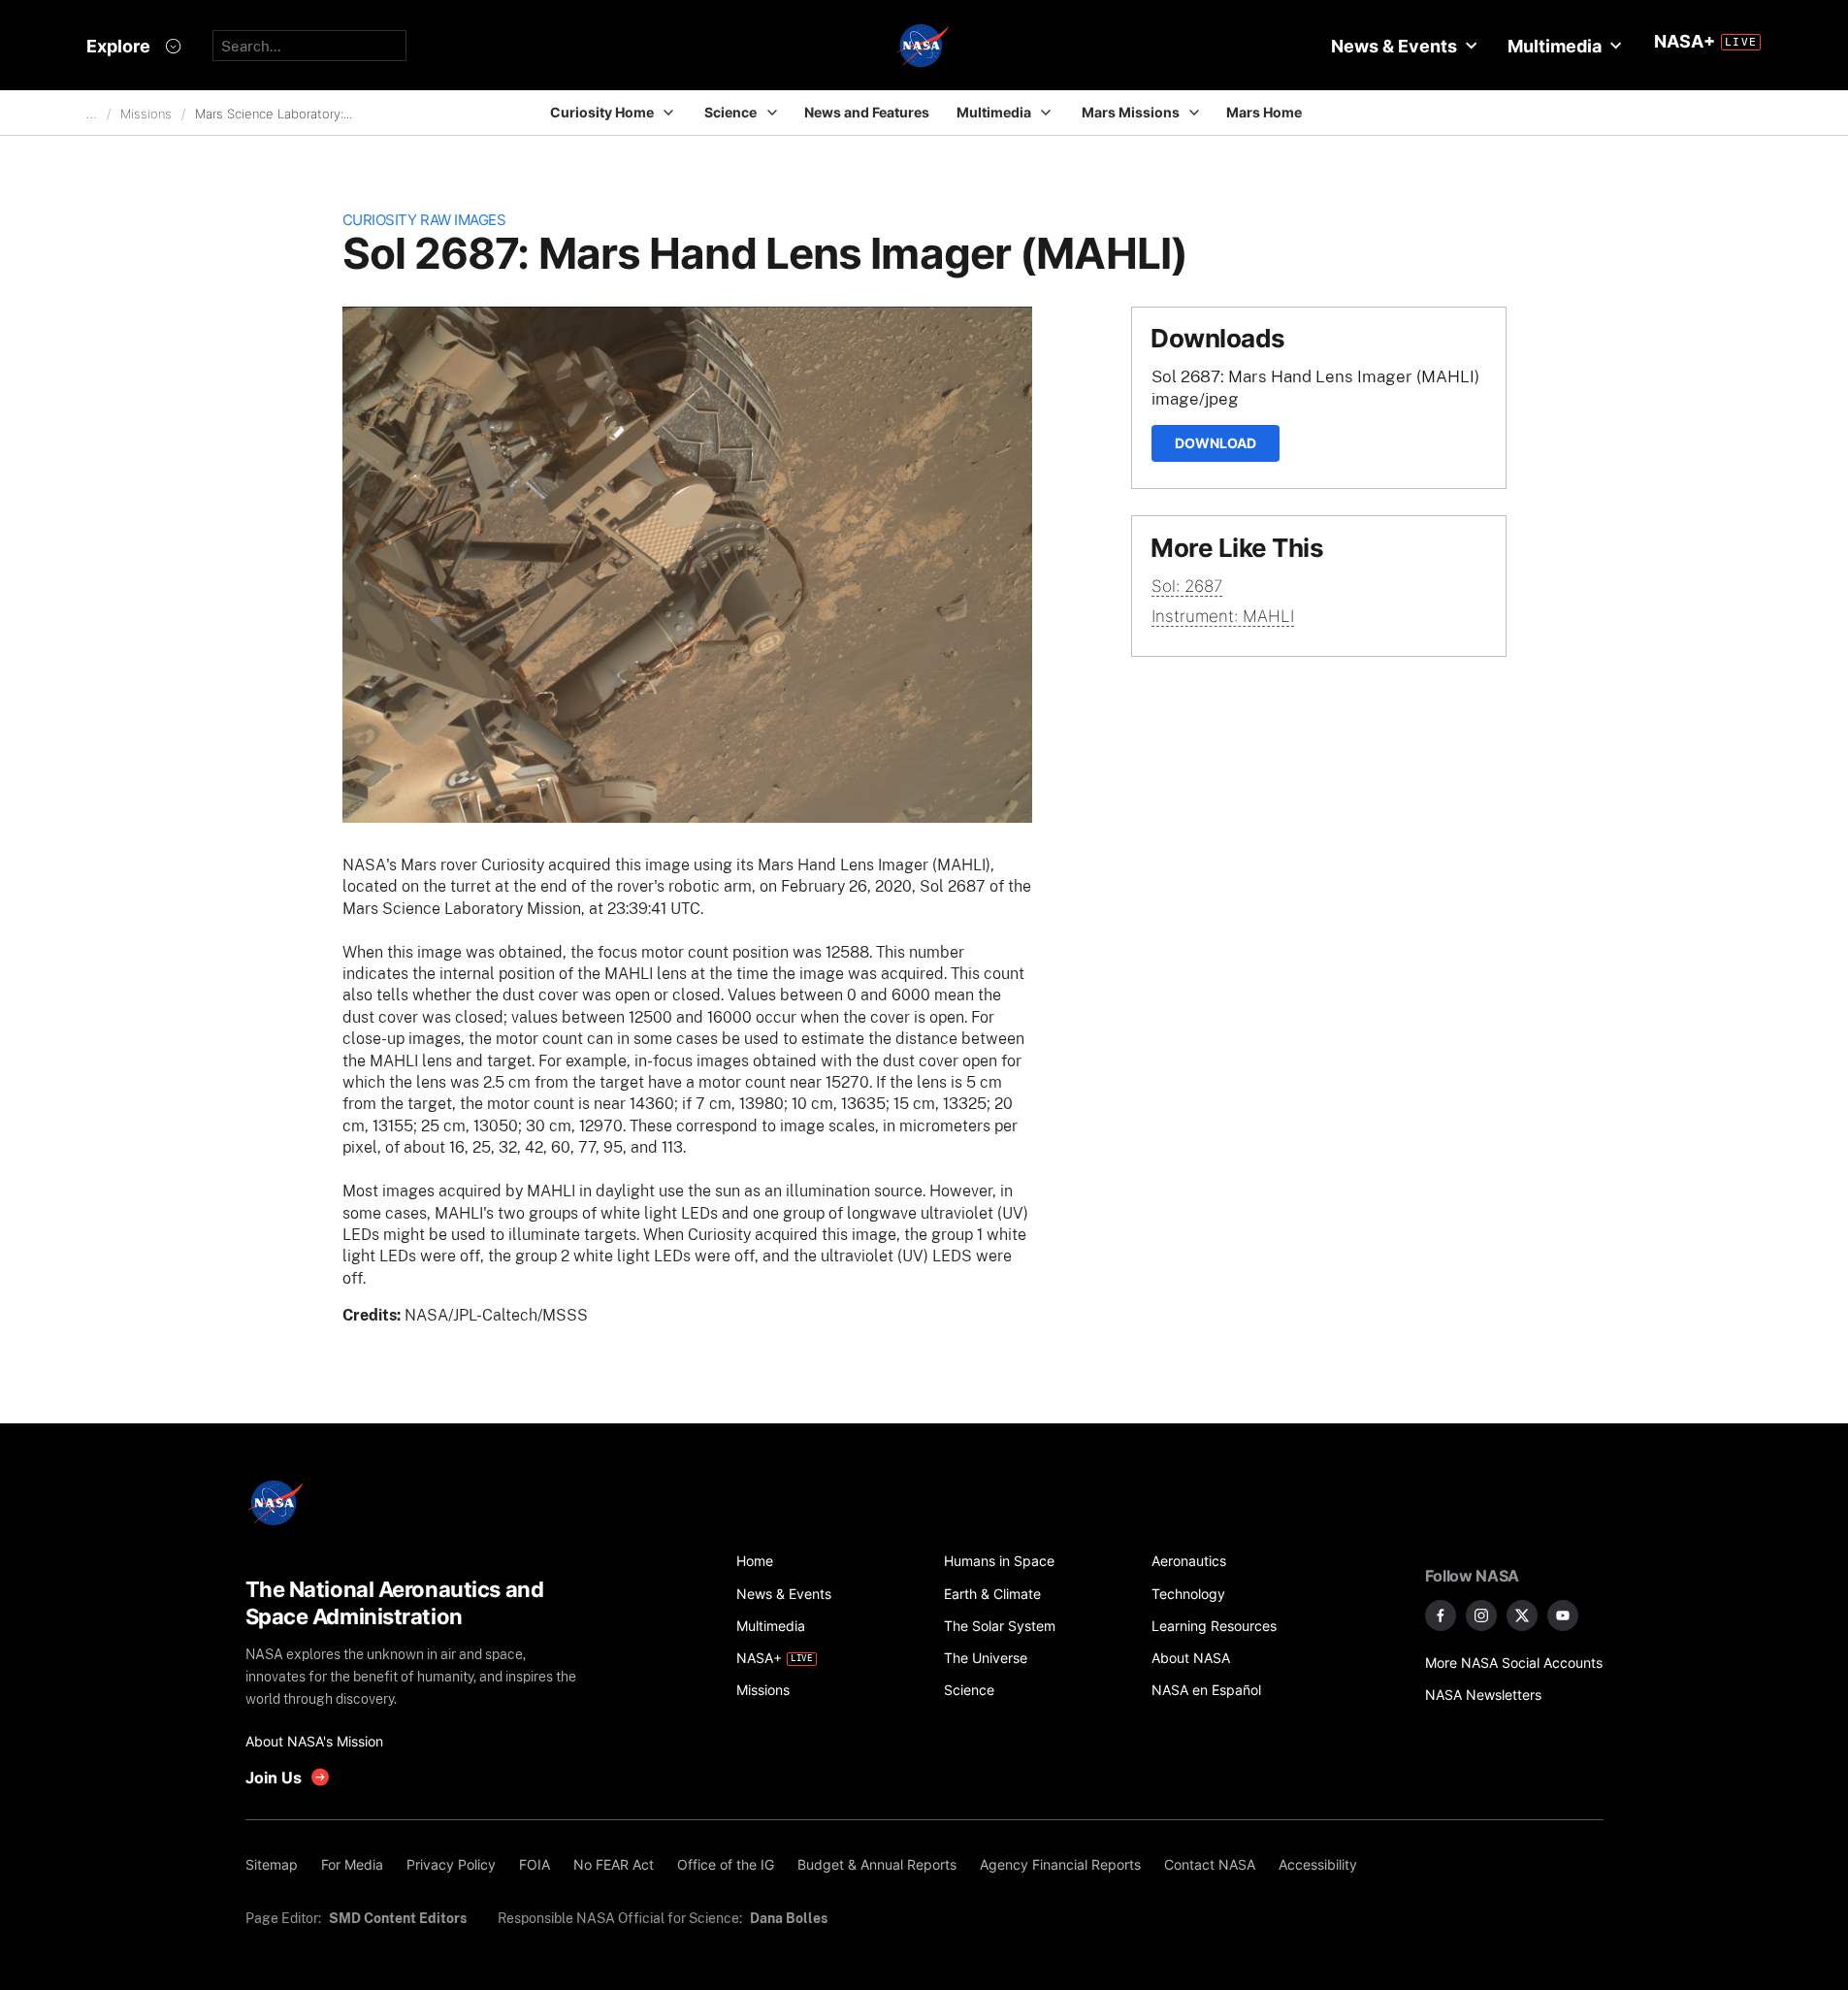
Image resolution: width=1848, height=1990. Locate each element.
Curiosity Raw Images (424, 220)
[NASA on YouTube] (1563, 1615)
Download (1216, 443)
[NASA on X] (1522, 1615)
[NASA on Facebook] (1441, 1615)
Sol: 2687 (1187, 586)
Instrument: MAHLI (1223, 616)
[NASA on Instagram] (1481, 1615)
